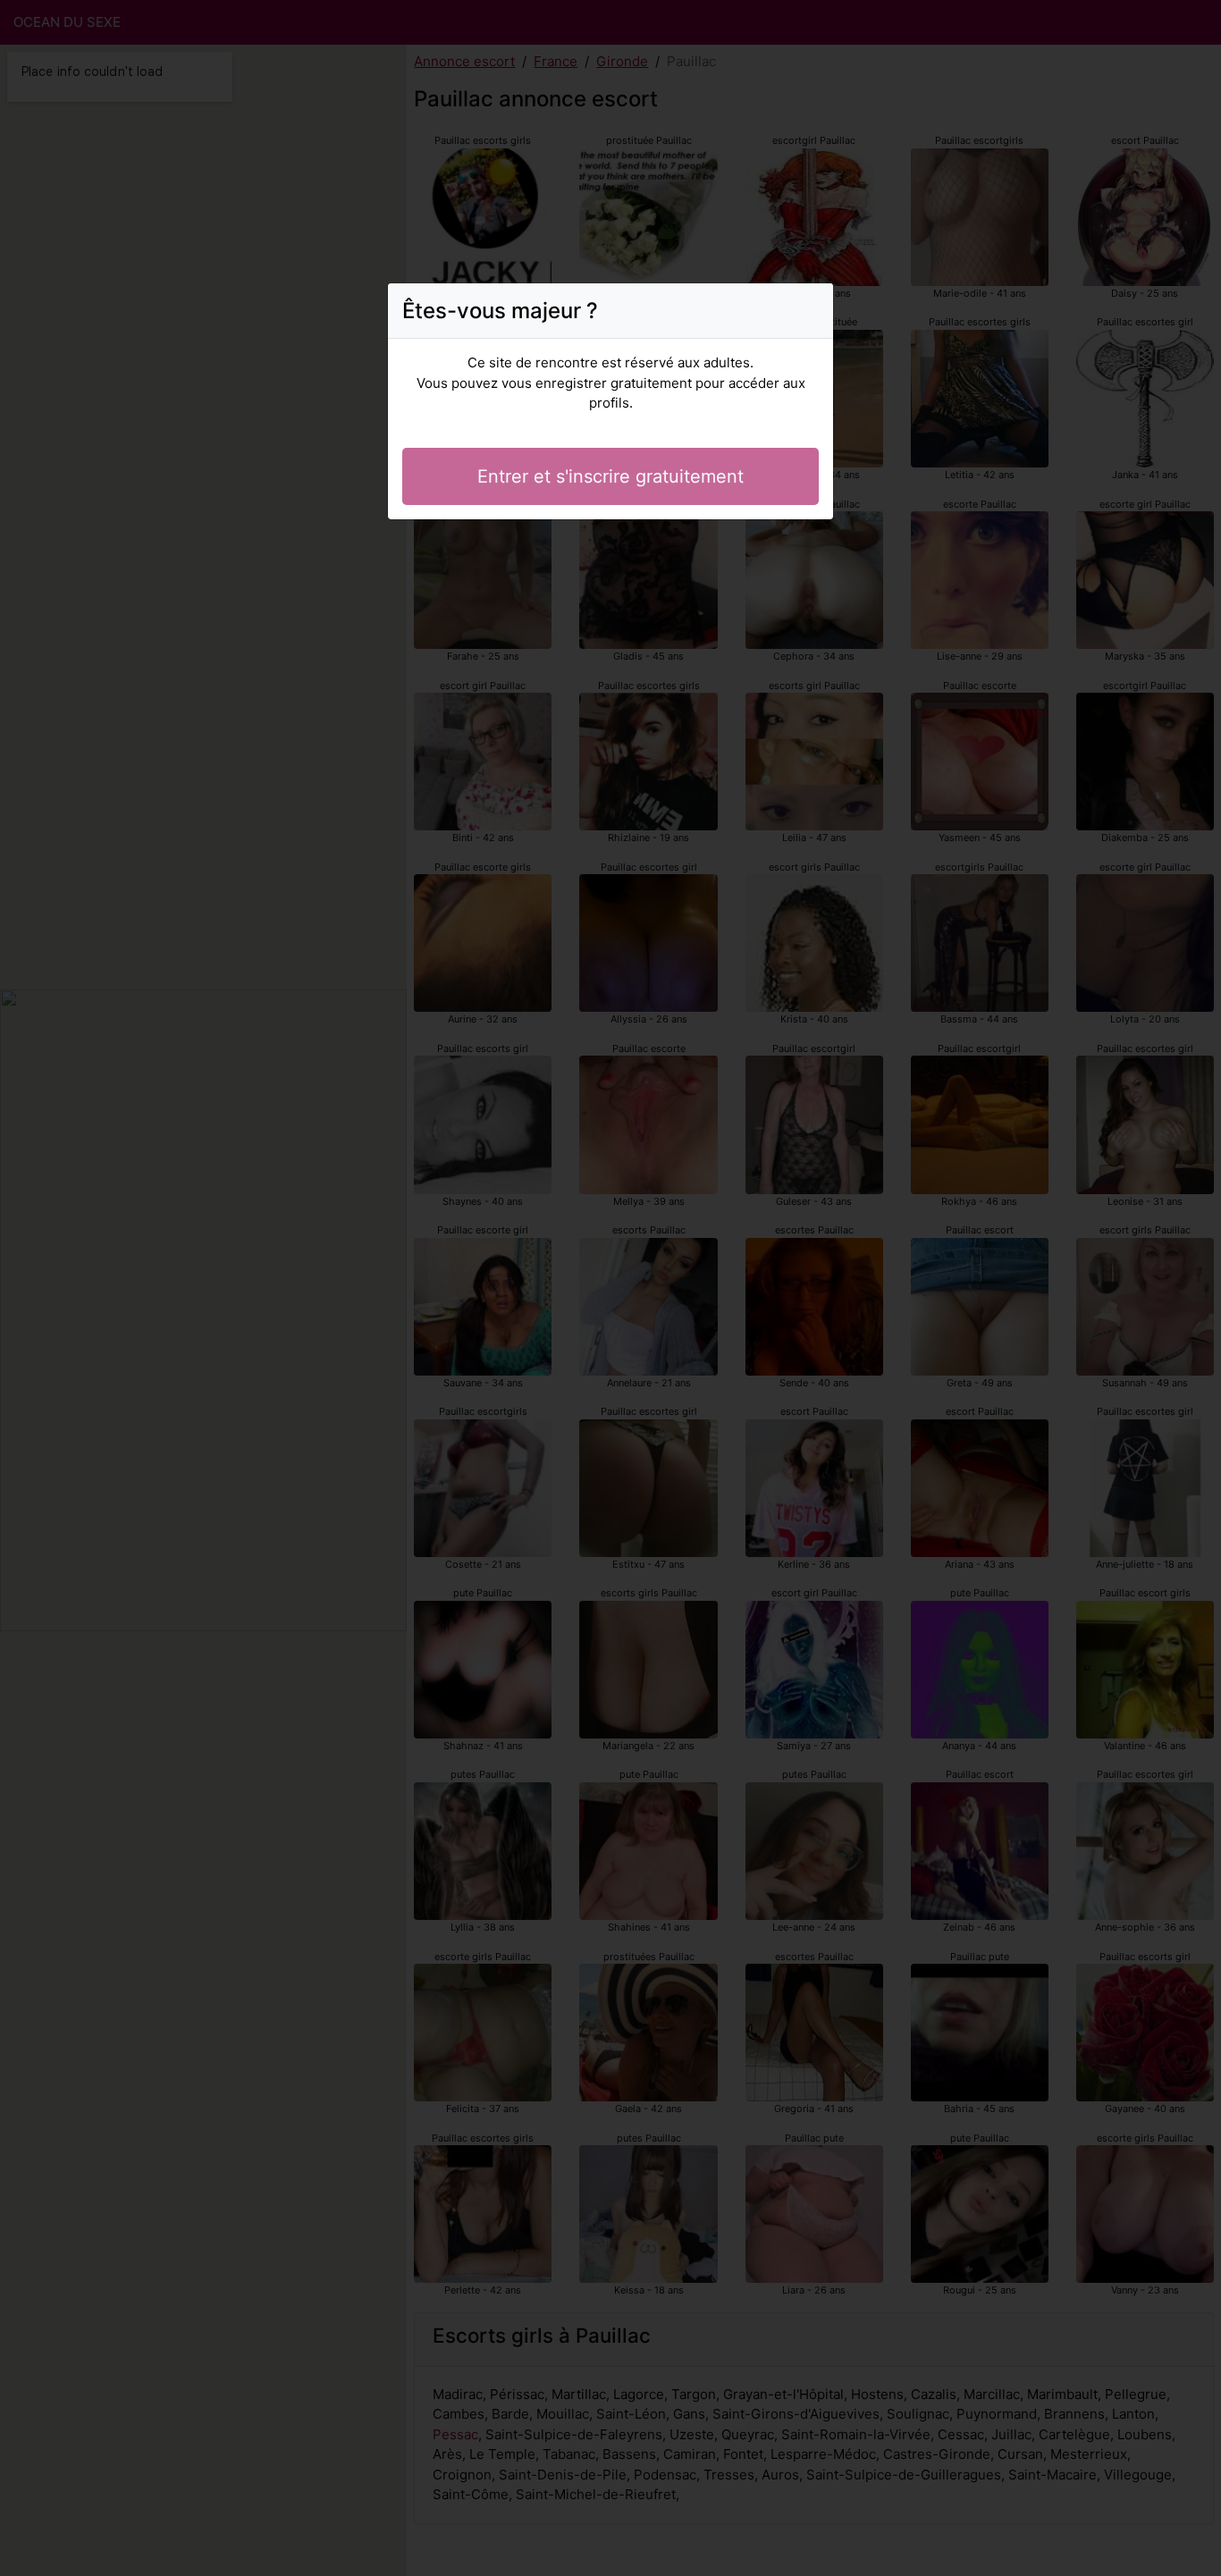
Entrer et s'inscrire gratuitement (610, 476)
